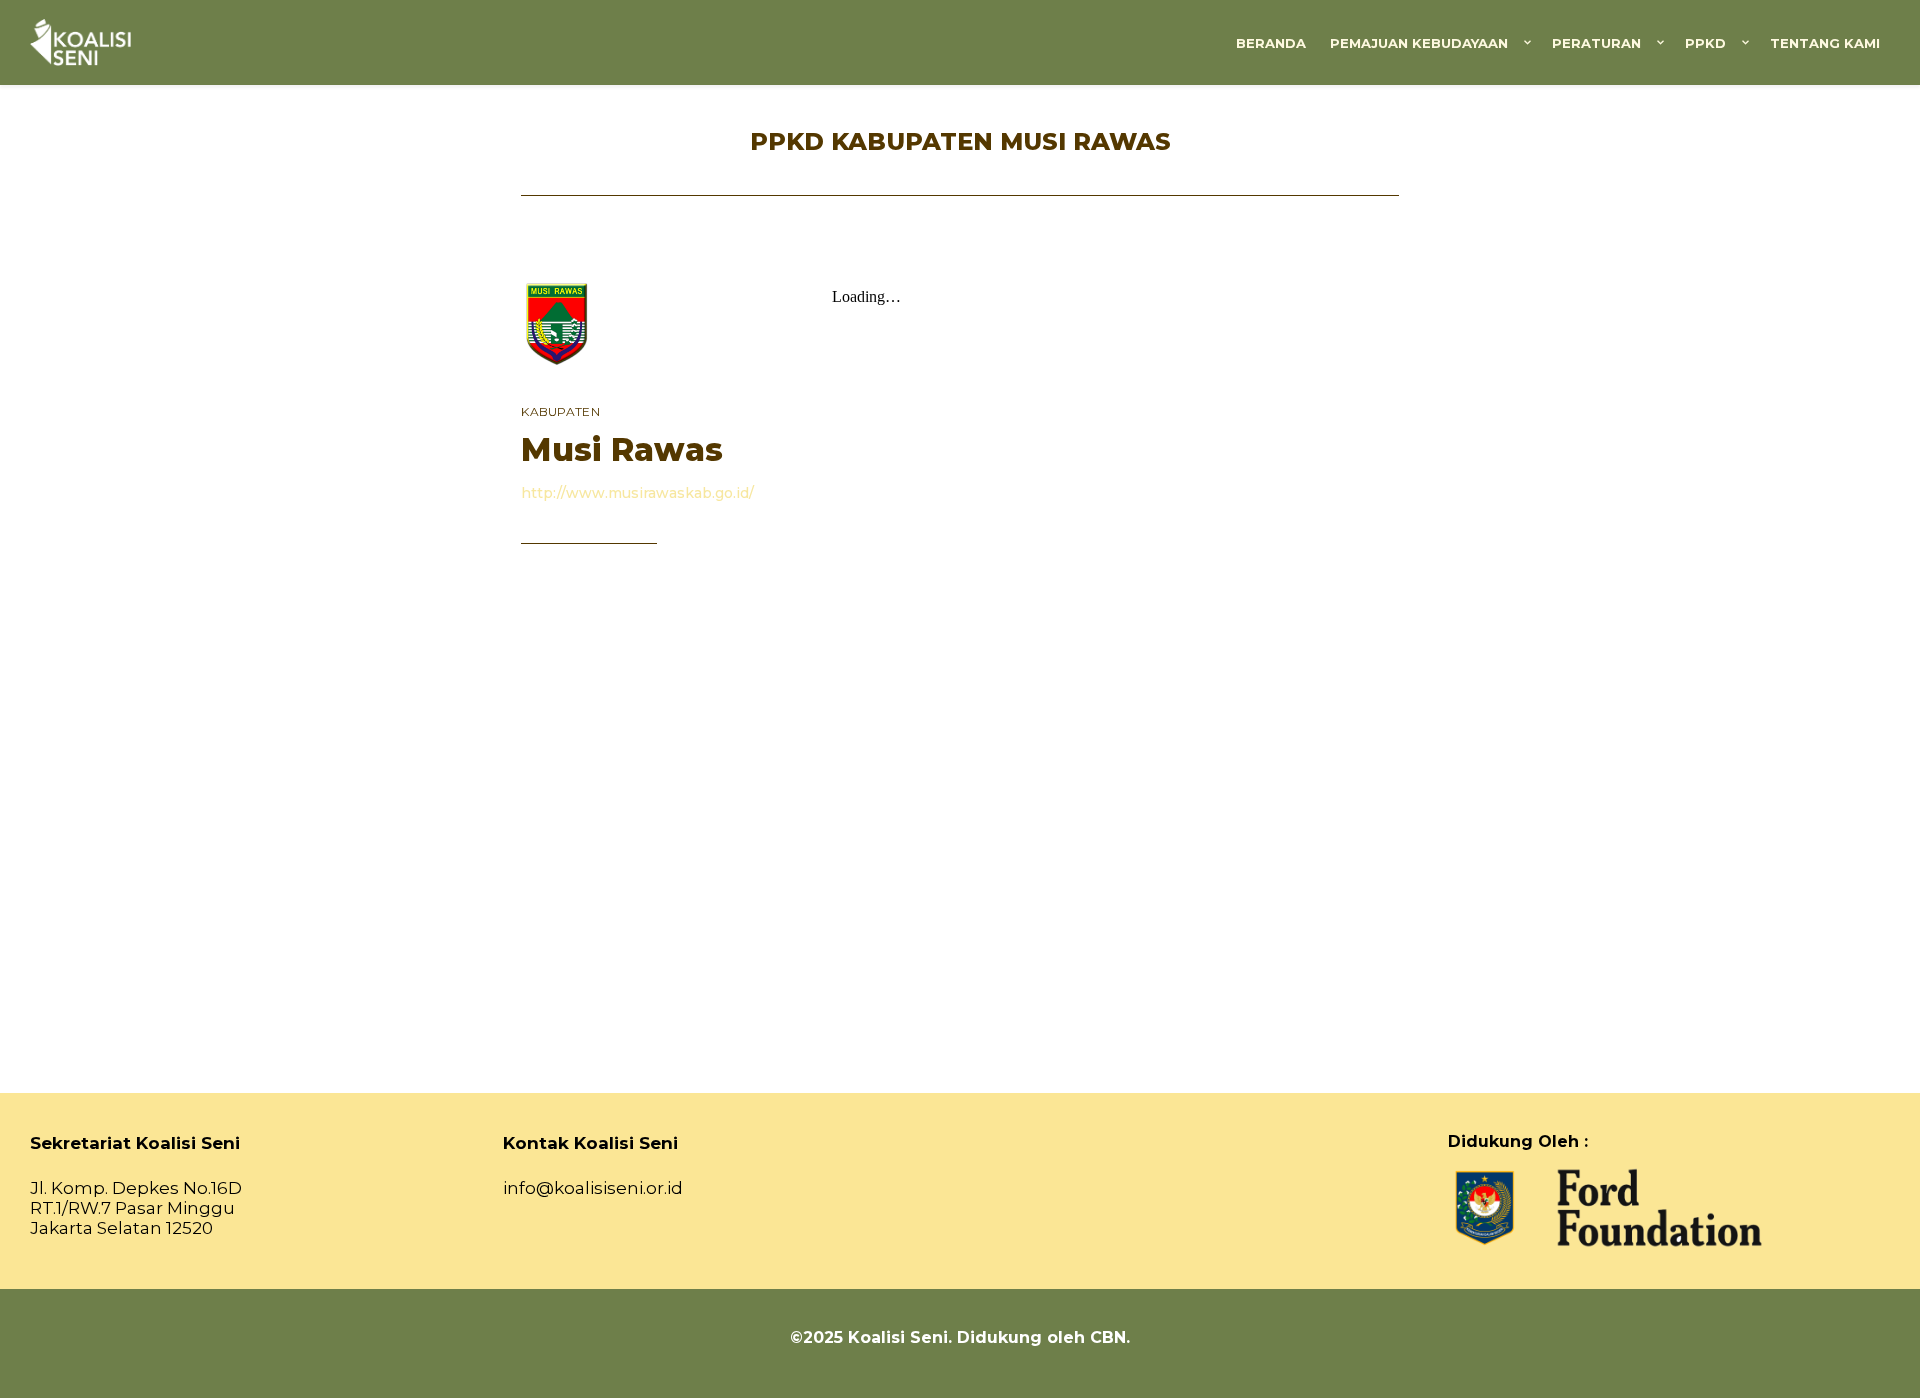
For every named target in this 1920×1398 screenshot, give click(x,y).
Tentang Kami (1825, 43)
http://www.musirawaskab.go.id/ (637, 493)
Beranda (1271, 43)
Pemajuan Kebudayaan (1419, 43)
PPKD (1705, 43)
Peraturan (1596, 43)
